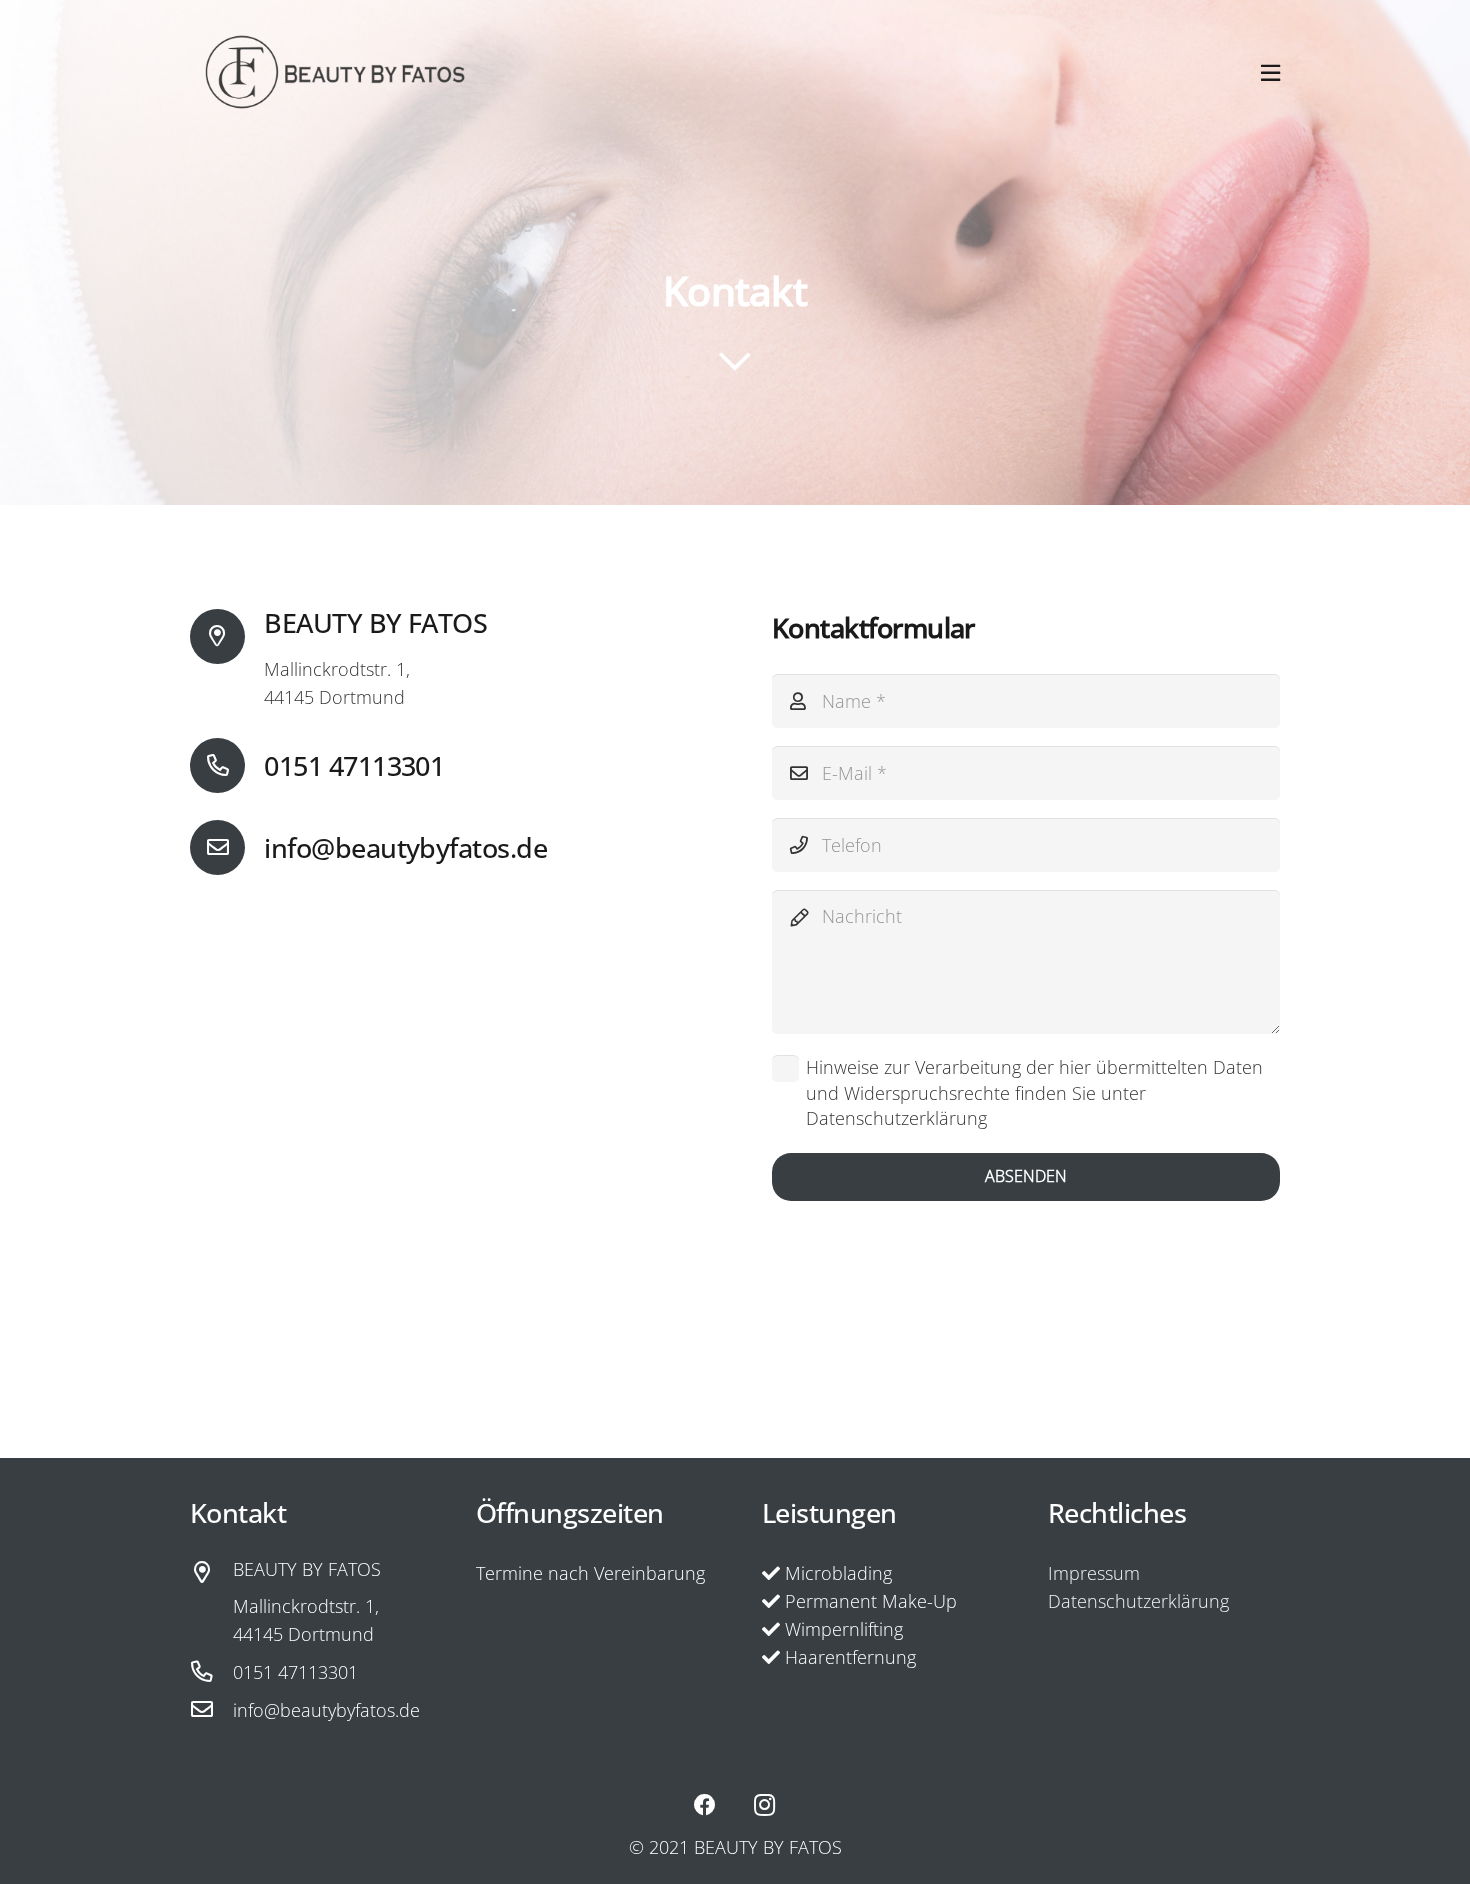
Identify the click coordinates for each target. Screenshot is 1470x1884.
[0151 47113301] (227, 765)
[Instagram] (764, 1805)
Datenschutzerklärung (1138, 1601)
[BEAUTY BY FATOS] (211, 1573)
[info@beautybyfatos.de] (227, 847)
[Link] (334, 72)
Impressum (1094, 1573)
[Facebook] (705, 1805)
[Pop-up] (1270, 72)
